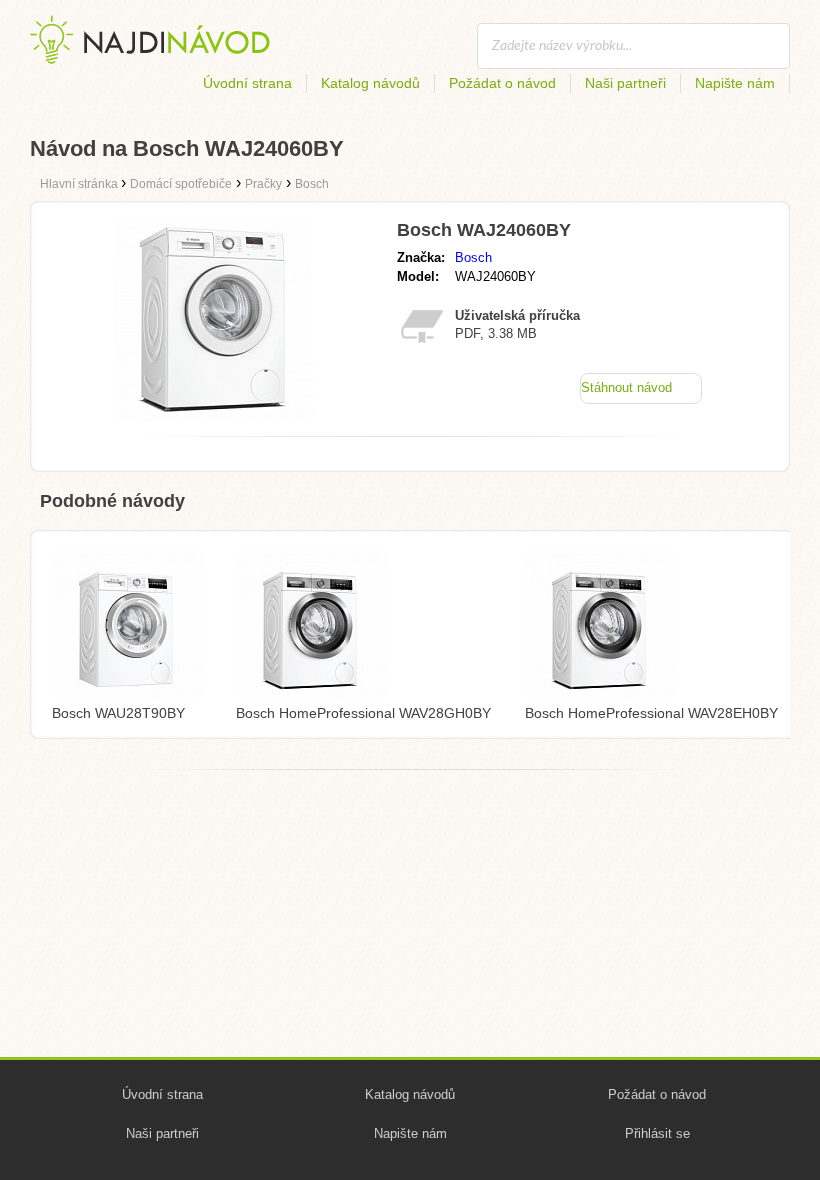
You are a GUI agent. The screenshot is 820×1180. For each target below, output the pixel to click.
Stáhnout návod (626, 387)
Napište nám (735, 83)
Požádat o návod (502, 83)
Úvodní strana (247, 83)
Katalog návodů (370, 83)
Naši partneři (625, 83)
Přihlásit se (657, 1133)
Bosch (473, 257)
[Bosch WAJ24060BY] (213, 415)
